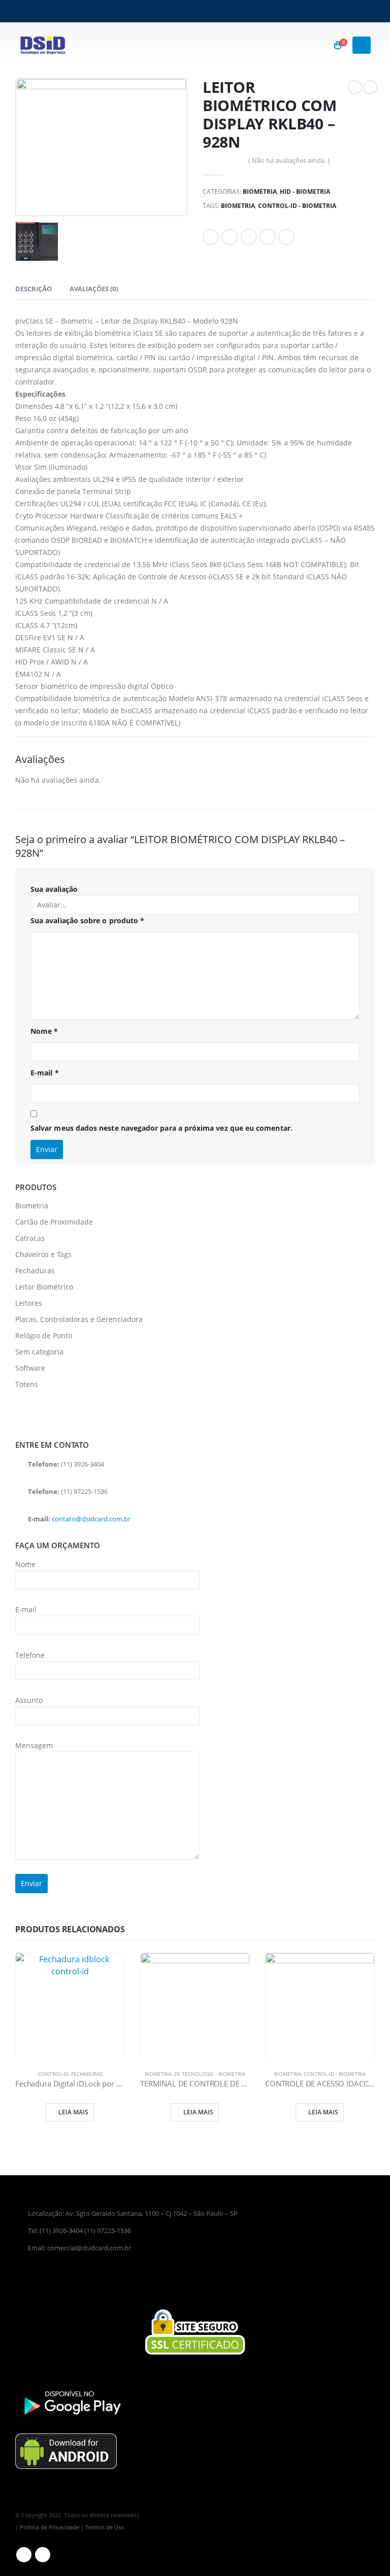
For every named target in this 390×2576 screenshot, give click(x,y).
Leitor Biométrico (44, 1287)
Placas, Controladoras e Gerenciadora (79, 1319)
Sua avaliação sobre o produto (87, 920)
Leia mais (73, 2112)
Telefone (30, 1655)
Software (30, 1368)
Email (286, 237)
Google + (268, 237)
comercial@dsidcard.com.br (89, 2248)
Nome (44, 1031)
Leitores (29, 1303)
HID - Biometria (305, 192)
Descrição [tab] (34, 289)
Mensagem (34, 1745)
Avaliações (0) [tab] (94, 289)
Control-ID (53, 2074)
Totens (27, 1384)
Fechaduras (35, 1270)
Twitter (230, 237)
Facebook (211, 237)
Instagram (43, 2555)
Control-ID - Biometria (297, 206)
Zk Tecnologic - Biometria (210, 2074)
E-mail (45, 1073)
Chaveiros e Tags (43, 1254)
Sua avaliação (54, 889)
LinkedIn (249, 237)
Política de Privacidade (50, 2527)
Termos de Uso (105, 2527)
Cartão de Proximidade (54, 1222)
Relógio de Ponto (44, 1335)
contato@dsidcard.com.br (91, 1519)
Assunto (29, 1700)
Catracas (30, 1238)
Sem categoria (39, 1352)
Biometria (260, 192)
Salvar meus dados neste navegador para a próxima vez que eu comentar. (161, 1128)
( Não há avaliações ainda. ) (289, 160)
